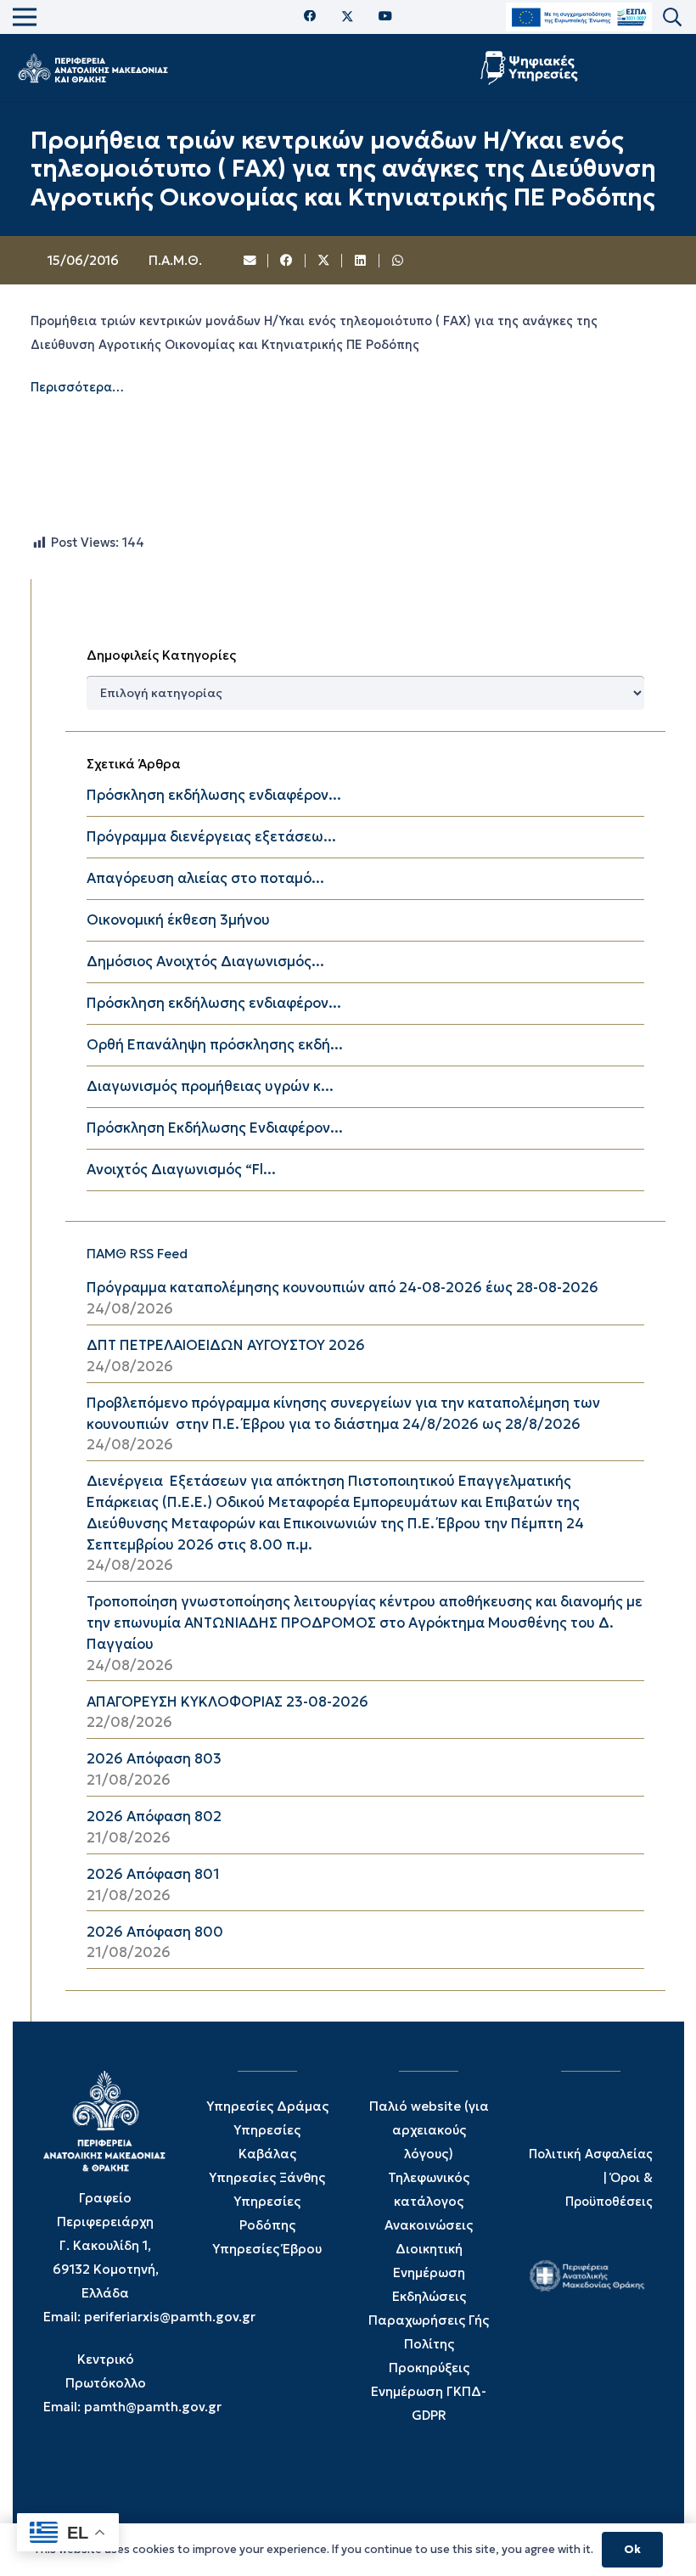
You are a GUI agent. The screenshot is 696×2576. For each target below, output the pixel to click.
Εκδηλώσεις (429, 2296)
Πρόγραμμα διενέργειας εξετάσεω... (211, 837)
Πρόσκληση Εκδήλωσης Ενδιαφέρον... (215, 1128)
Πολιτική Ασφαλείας (591, 2154)
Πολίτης (429, 2344)
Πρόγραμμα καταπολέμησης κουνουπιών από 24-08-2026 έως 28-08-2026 (342, 1288)
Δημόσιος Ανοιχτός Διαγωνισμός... (205, 962)
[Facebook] (310, 17)
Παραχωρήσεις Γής (429, 2320)
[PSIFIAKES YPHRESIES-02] (531, 68)
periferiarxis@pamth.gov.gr (170, 2317)
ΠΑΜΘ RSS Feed (137, 1254)
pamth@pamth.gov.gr (153, 2407)
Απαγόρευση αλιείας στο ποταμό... (205, 878)
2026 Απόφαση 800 (155, 1932)
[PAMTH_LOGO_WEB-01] (93, 68)
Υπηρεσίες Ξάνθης (267, 2177)
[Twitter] (348, 17)
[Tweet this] (324, 261)
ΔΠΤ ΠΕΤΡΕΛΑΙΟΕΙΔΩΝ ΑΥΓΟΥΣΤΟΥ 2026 (226, 1345)
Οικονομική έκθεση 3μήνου (178, 920)
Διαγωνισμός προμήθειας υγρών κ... (210, 1086)
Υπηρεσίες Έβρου (267, 2249)
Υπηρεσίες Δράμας (267, 2106)
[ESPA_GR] (579, 17)
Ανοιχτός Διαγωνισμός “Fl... (181, 1170)
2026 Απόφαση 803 (154, 1759)
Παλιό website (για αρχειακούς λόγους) (429, 2130)
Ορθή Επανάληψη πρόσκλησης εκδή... (215, 1045)
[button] (672, 17)
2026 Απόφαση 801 (153, 1874)
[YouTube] (385, 17)
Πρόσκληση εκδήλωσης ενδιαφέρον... (214, 795)
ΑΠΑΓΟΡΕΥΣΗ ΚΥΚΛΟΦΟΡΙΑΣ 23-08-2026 (227, 1702)
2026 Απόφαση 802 (154, 1817)
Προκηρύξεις (429, 2368)
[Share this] (287, 261)
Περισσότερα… (77, 387)
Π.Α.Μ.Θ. (175, 260)
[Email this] (250, 261)
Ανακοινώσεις (429, 2225)
